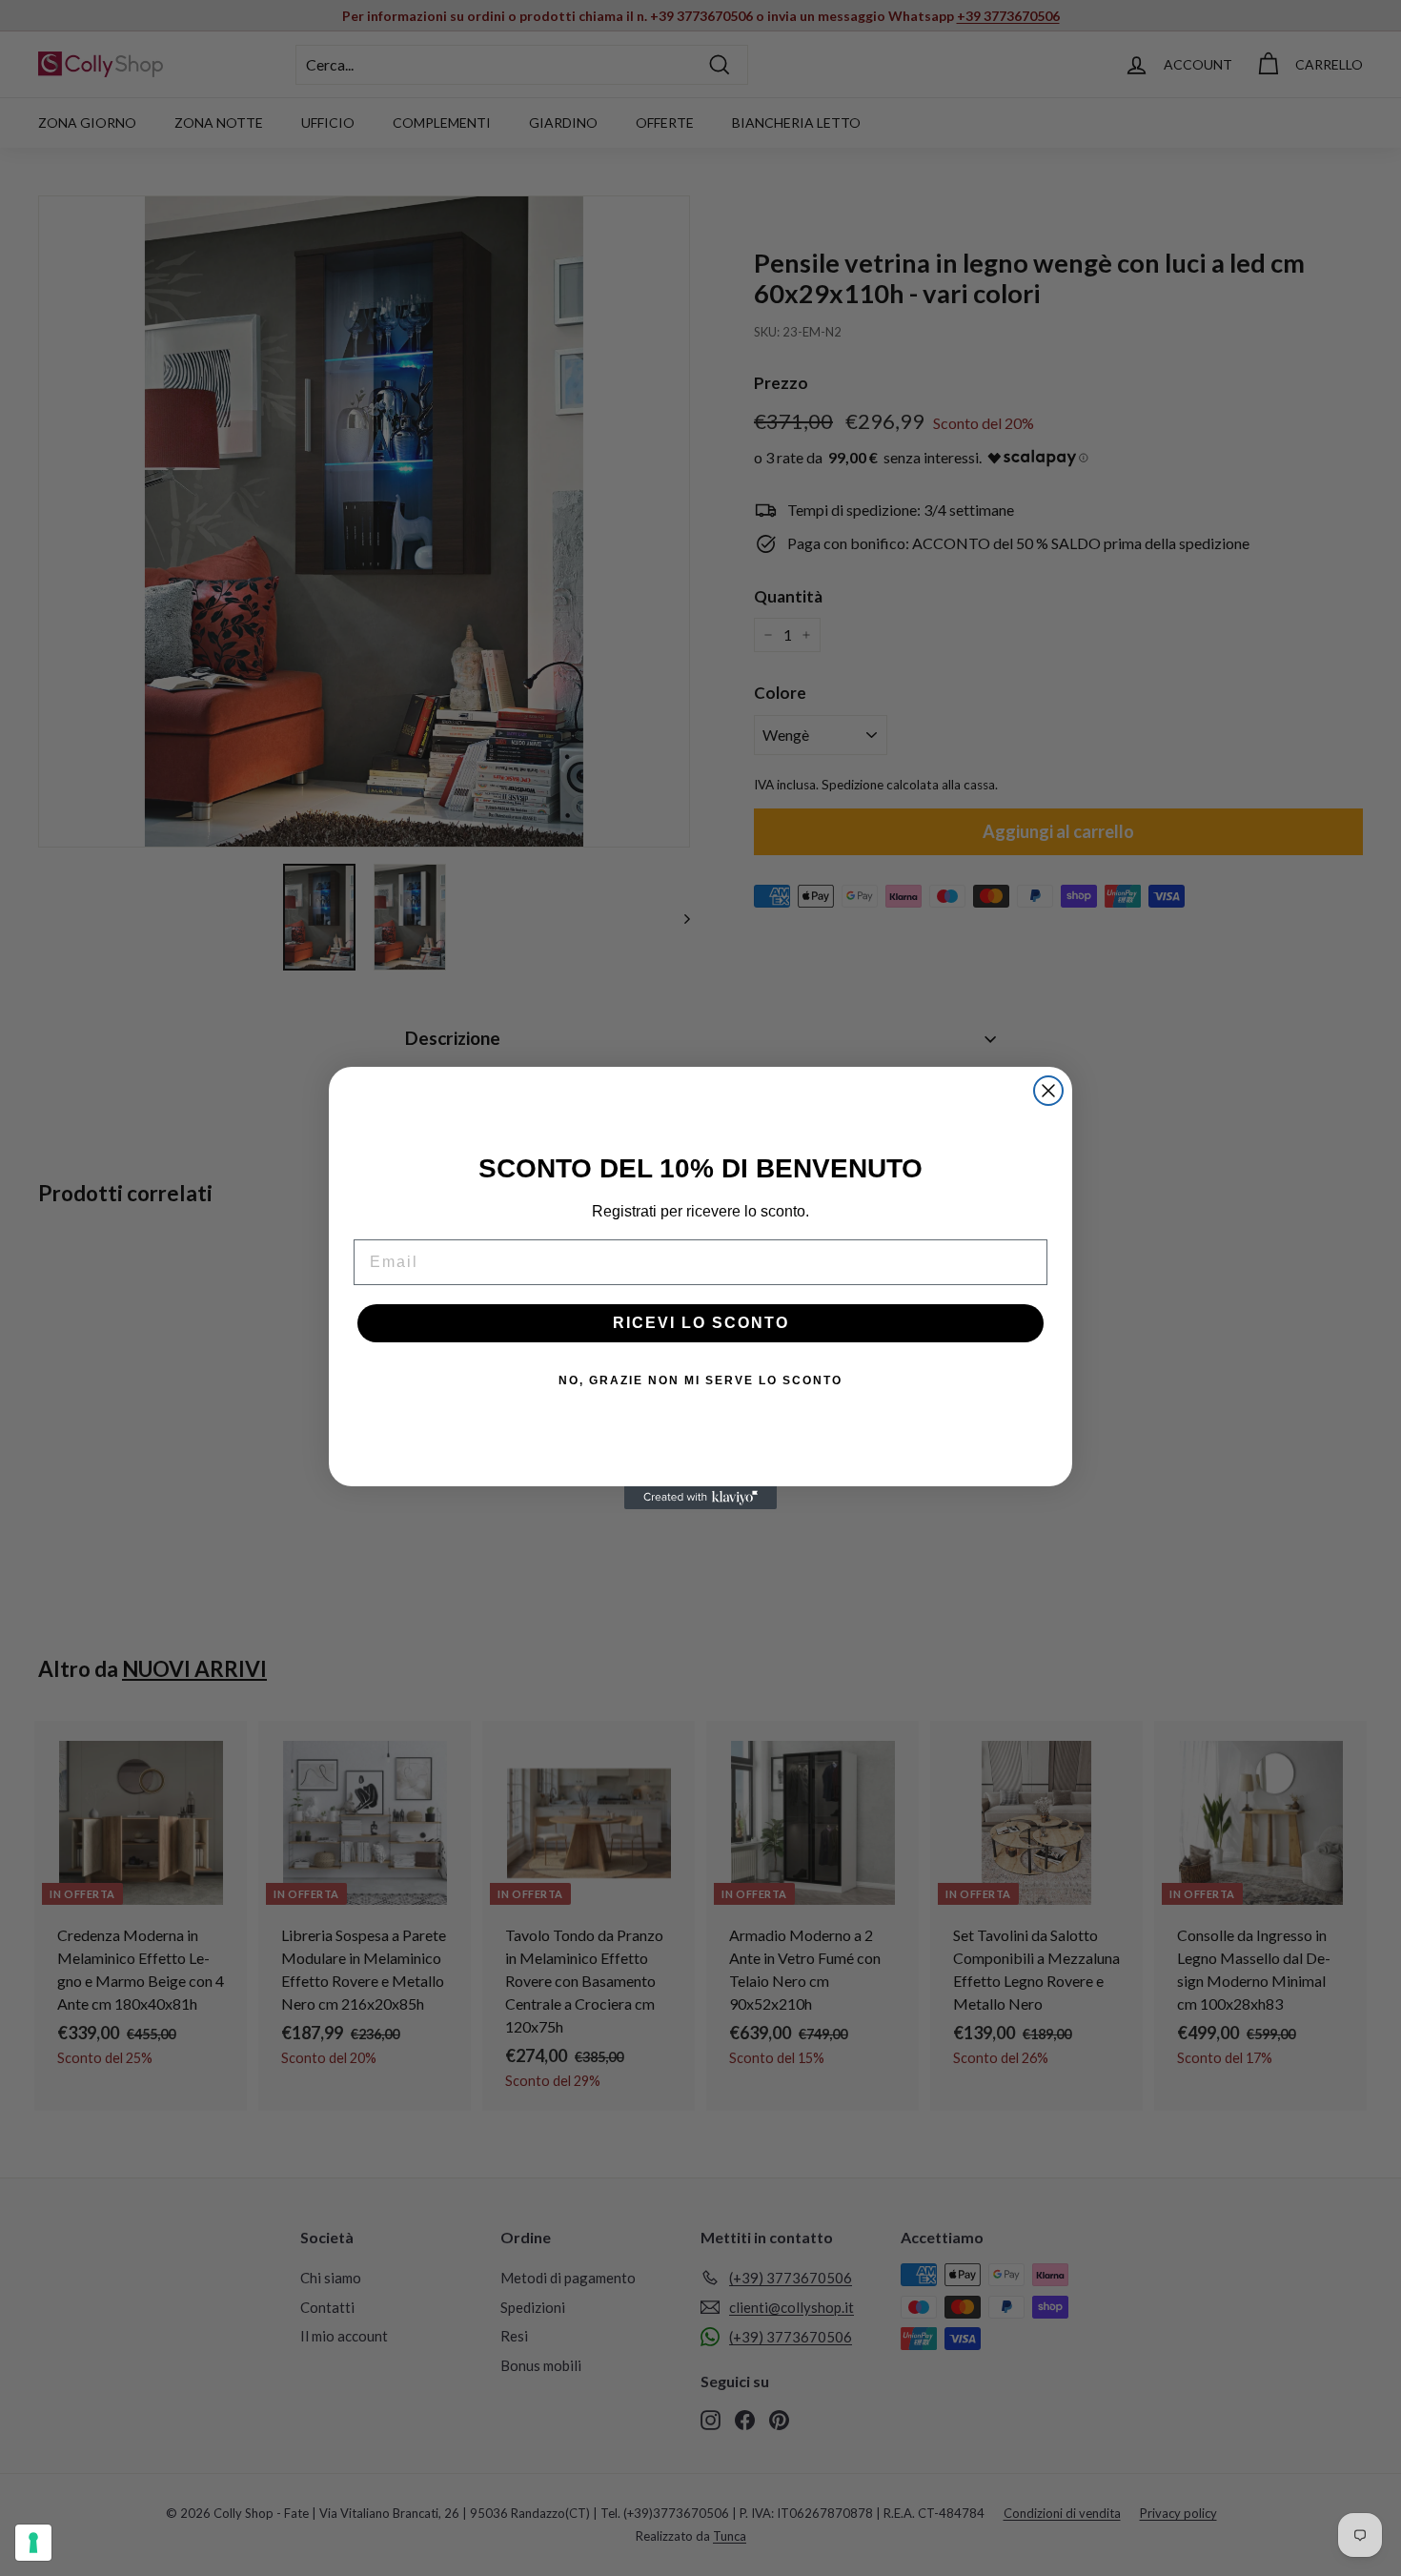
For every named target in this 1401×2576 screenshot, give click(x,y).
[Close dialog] (1048, 1091)
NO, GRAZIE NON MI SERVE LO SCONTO (700, 1380)
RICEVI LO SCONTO (701, 1323)
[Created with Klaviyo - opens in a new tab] (700, 1498)
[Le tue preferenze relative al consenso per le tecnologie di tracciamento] (33, 2543)
